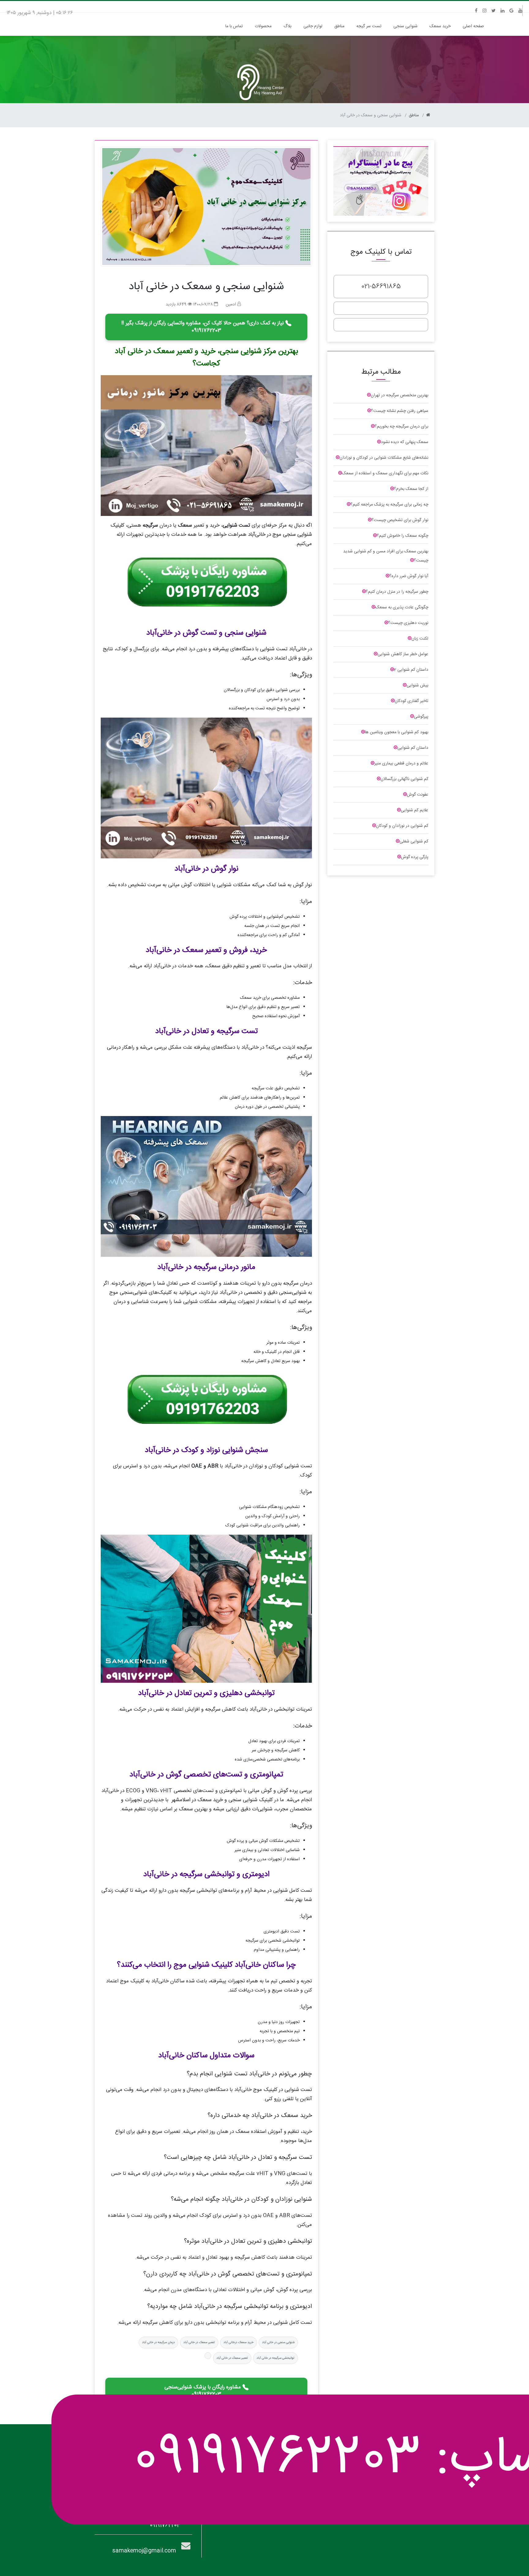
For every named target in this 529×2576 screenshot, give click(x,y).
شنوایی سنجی (405, 26)
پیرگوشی (421, 717)
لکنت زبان (420, 639)
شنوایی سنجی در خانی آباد (278, 2343)
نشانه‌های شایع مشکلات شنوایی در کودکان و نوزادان (384, 458)
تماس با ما (234, 26)
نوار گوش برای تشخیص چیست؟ (400, 520)
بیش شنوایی (417, 685)
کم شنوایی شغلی (414, 842)
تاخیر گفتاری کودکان (411, 701)
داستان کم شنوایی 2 (411, 670)
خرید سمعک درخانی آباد (238, 2343)
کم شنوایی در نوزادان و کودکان (402, 826)
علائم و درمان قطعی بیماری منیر (401, 763)
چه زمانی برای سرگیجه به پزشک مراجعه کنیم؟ (389, 505)
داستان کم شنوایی (413, 748)
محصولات (263, 26)
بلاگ (287, 26)
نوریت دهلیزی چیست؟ (408, 623)
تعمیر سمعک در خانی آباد (199, 2343)
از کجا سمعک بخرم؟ (411, 489)
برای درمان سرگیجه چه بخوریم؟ (401, 427)
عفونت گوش (418, 795)
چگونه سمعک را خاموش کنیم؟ (403, 536)
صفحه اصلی (472, 26)
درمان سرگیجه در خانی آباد (158, 2343)
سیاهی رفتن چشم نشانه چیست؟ (400, 411)
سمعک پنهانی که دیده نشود (405, 442)
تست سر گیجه (369, 26)
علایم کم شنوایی (415, 810)
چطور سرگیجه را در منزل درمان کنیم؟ (397, 592)
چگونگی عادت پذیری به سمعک (402, 607)
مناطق (339, 26)
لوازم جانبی (313, 26)
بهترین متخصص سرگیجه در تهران (400, 395)
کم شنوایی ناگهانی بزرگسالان (404, 779)
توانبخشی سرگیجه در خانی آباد (276, 2358)
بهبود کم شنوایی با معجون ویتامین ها (397, 732)
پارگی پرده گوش (415, 857)
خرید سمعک (440, 26)
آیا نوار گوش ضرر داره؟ (409, 576)
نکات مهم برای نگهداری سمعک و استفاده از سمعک (385, 473)
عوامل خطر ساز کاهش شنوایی (403, 654)
